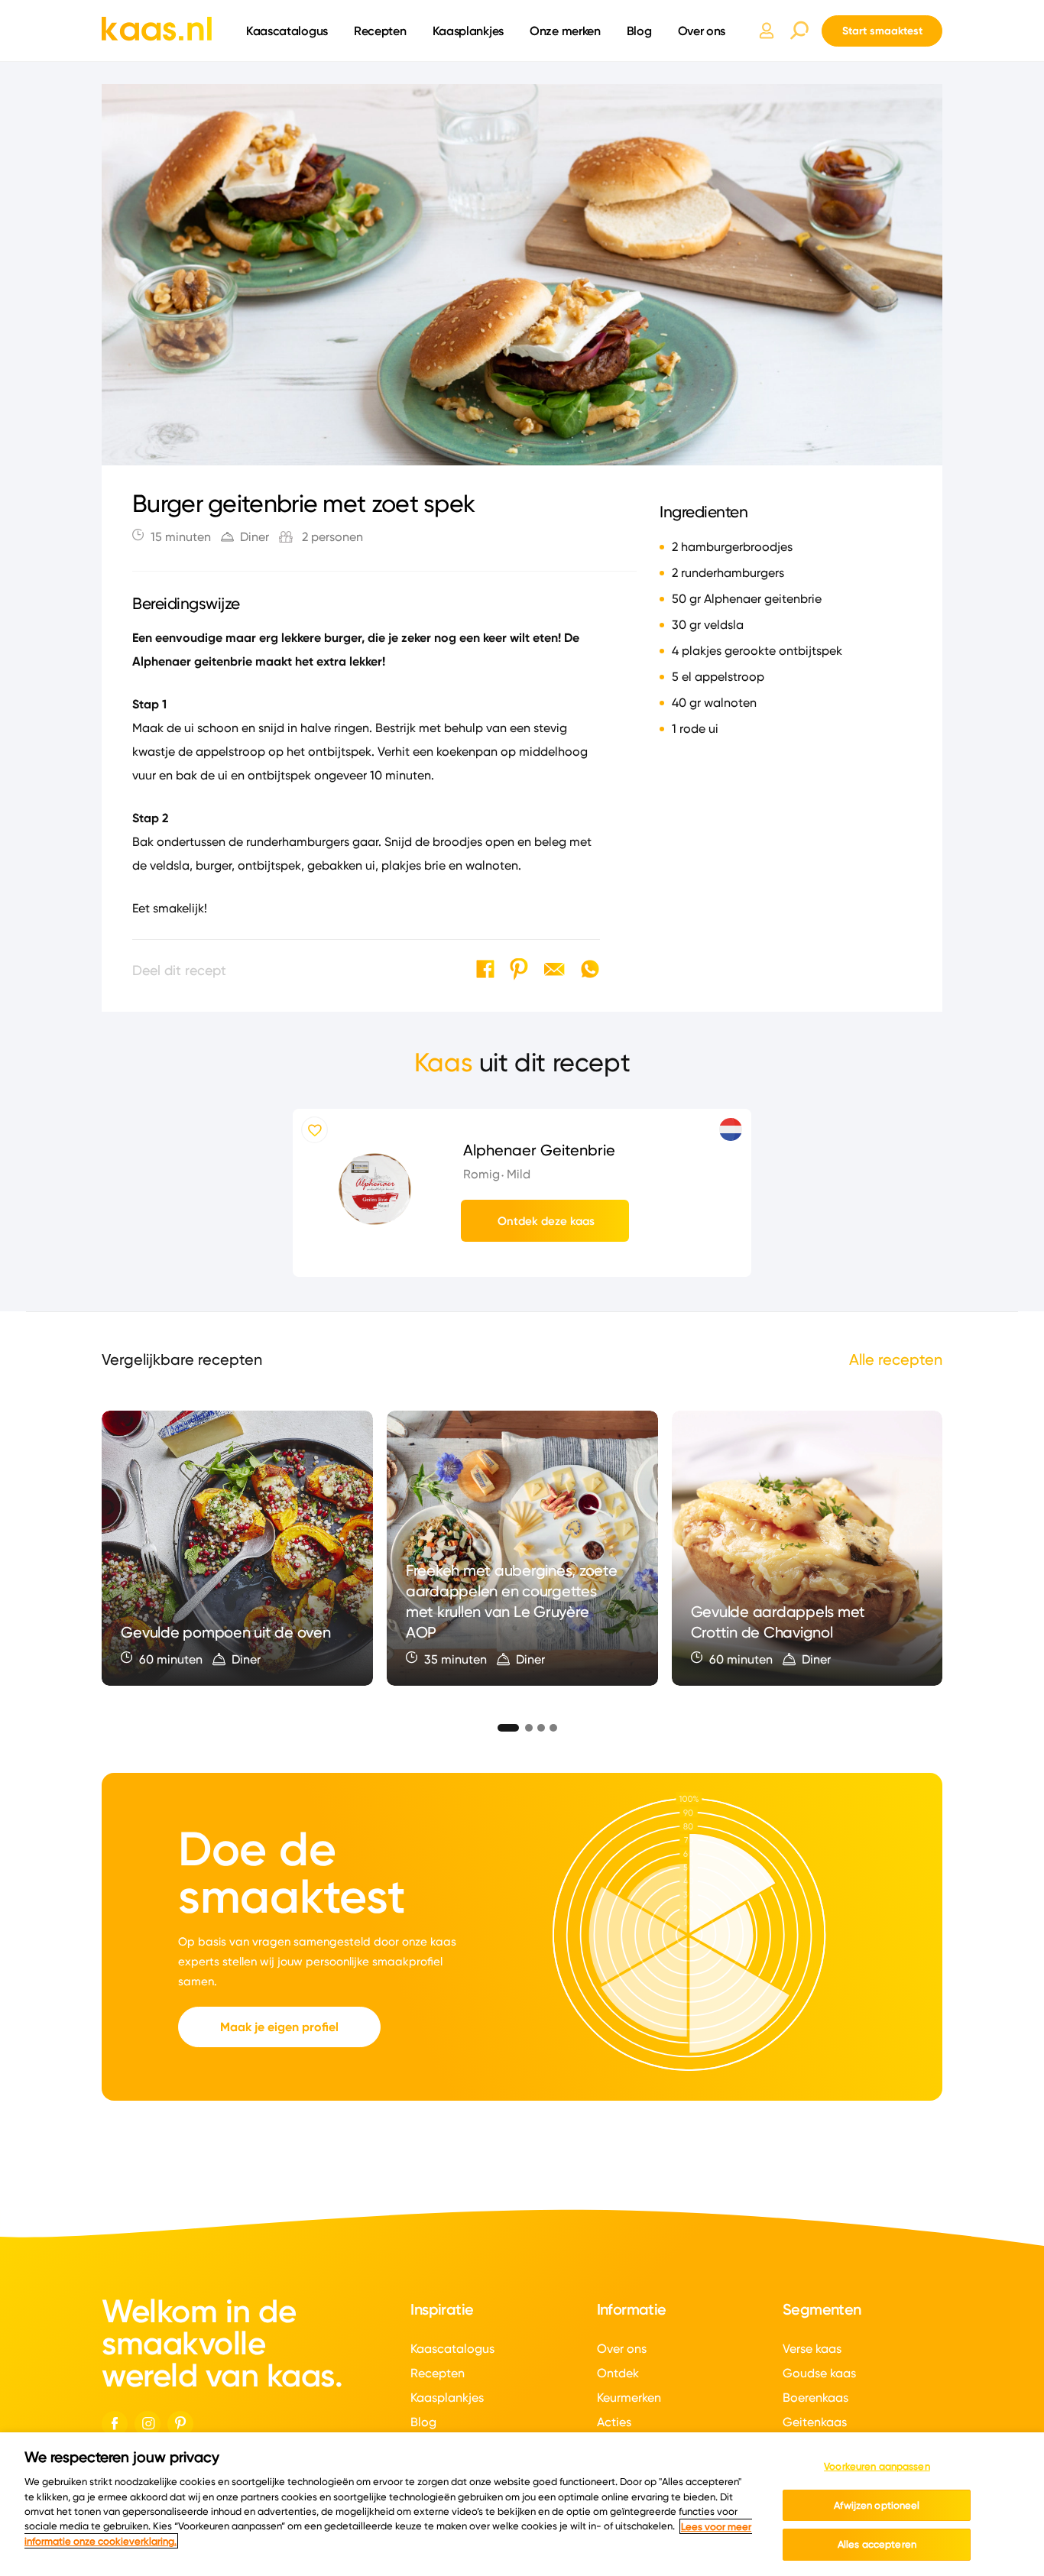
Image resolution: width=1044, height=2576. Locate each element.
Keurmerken (629, 2398)
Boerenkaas (815, 2398)
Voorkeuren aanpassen (877, 2466)
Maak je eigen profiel (279, 2027)
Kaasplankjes (468, 31)
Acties (614, 2422)
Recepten (380, 31)
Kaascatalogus (287, 31)
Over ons (702, 31)
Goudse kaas (819, 2373)
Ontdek (618, 2373)
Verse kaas (812, 2349)
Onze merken (565, 31)
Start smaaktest (882, 31)
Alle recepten (896, 1359)
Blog (639, 31)
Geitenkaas (815, 2422)
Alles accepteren (877, 2544)
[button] (502, 1725)
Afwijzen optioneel (877, 2505)
